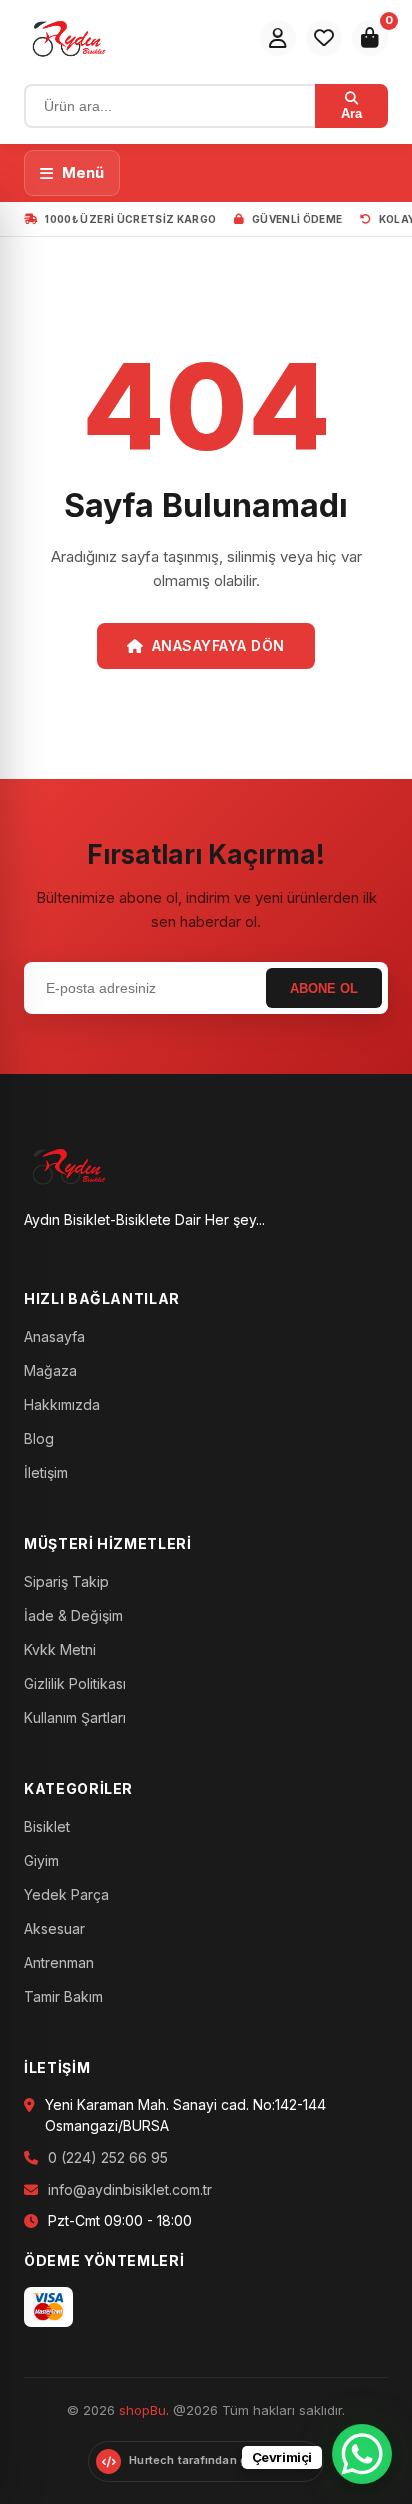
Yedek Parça (66, 1894)
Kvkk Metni (60, 1649)
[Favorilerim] (324, 38)
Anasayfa (54, 1336)
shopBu (142, 2410)
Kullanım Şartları (75, 1717)
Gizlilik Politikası (75, 1683)
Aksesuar (54, 1928)
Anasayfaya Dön (218, 645)
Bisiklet (47, 1826)
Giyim (41, 1860)
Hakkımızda (62, 1404)
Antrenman (59, 1962)
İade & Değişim (73, 1615)
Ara (351, 113)
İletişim (46, 1472)
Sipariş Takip (66, 1581)
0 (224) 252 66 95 (108, 2157)
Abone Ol (324, 988)
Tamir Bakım (63, 1996)
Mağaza (50, 1370)
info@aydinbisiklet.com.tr (130, 2189)
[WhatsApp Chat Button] (362, 2454)
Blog (39, 1438)
